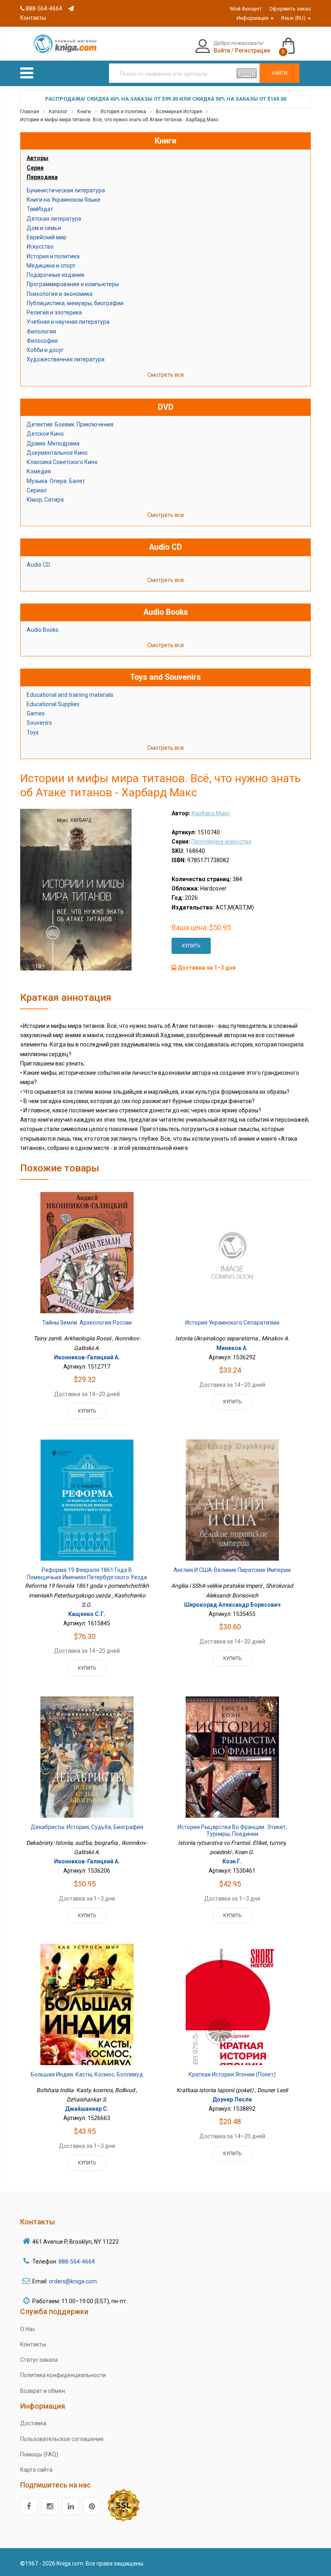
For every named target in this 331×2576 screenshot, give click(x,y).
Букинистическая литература (66, 190)
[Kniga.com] (65, 43)
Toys (33, 732)
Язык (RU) (294, 18)
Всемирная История (179, 112)
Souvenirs (39, 723)
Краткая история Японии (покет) (232, 2074)
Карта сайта (36, 2470)
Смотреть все (166, 375)
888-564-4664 (43, 8)
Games (36, 713)
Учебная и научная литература (68, 322)
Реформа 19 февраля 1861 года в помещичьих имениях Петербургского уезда (87, 1574)
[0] (296, 42)
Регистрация (252, 51)
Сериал (37, 490)
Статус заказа (39, 2360)
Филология (41, 331)
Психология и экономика (60, 294)
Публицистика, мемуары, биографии (75, 303)
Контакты (33, 2344)
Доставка (33, 2423)
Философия (42, 341)
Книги (84, 112)
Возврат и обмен (43, 2391)
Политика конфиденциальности (63, 2375)
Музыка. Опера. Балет (56, 481)
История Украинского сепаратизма (232, 1323)
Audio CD (38, 565)
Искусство (40, 247)
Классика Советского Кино (62, 462)
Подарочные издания (56, 275)
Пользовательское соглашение (62, 2439)
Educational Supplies (53, 704)
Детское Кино (45, 434)
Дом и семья (44, 228)
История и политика (123, 112)
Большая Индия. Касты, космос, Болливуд (87, 2074)
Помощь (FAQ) (39, 2454)
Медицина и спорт (51, 266)
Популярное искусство (221, 842)
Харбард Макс (211, 813)
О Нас (28, 2329)
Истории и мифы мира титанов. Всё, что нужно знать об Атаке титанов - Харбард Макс (119, 120)
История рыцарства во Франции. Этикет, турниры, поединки (232, 1831)
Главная (30, 112)
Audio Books (43, 630)
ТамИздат (40, 209)
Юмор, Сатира (45, 500)
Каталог (58, 112)
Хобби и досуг (45, 350)
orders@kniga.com (73, 2281)
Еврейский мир (47, 237)
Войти (222, 51)
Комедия (39, 471)
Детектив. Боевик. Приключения (70, 424)
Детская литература (54, 219)
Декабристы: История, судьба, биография (87, 1827)
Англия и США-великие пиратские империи (232, 1570)
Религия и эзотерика (54, 312)
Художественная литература (66, 359)
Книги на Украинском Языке (64, 200)
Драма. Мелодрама (53, 443)
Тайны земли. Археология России (87, 1323)
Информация (253, 18)
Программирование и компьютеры (73, 284)
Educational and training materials (70, 695)
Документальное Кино (57, 453)
